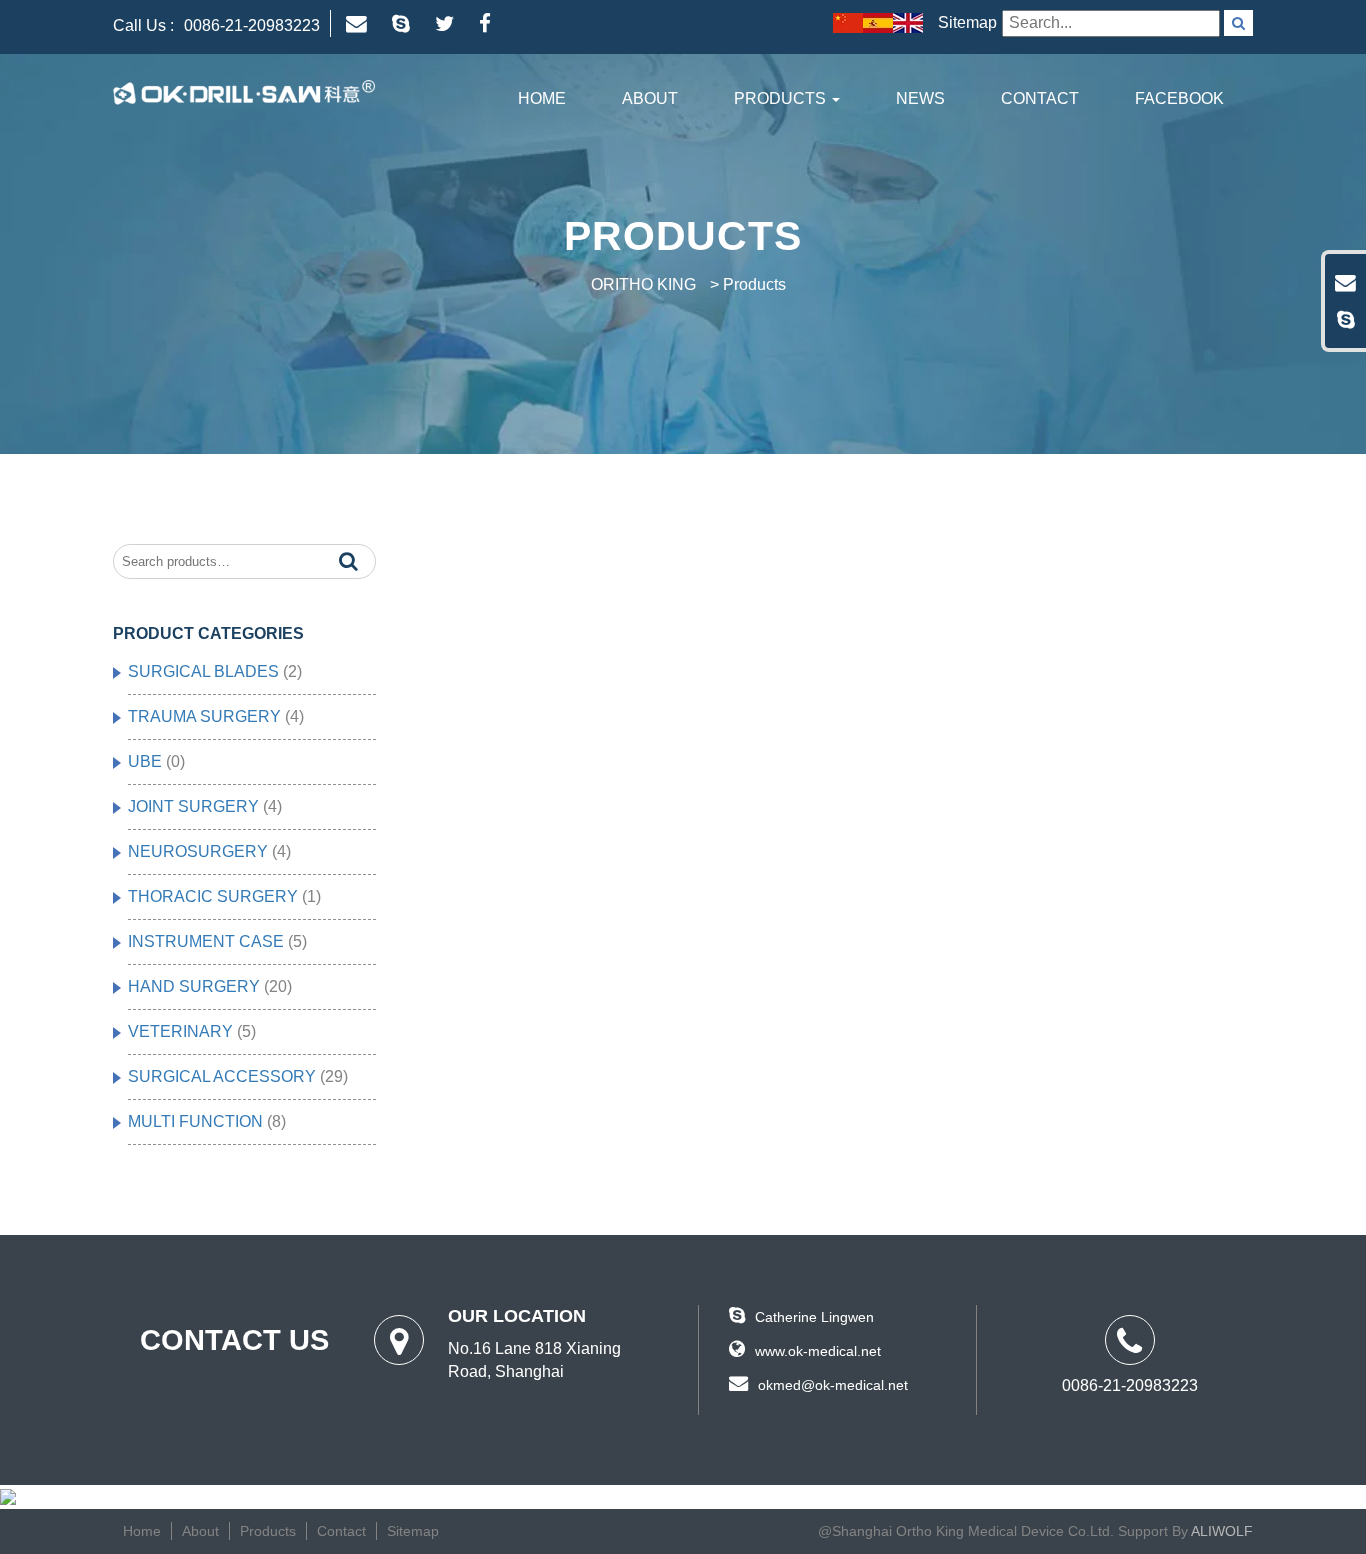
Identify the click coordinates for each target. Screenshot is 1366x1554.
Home (542, 98)
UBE (145, 761)
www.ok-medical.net (818, 1351)
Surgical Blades (203, 671)
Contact (1040, 98)
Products (782, 98)
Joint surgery (193, 806)
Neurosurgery (198, 851)
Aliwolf (1222, 1531)
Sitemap (967, 22)
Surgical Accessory (222, 1076)
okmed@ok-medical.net (833, 1385)
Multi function (195, 1121)
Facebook (1179, 98)
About (650, 98)
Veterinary (180, 1031)
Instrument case (206, 941)
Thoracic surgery (213, 896)
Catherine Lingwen (814, 1317)
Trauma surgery (204, 716)
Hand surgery (194, 986)
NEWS (920, 98)
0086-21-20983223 (252, 25)
